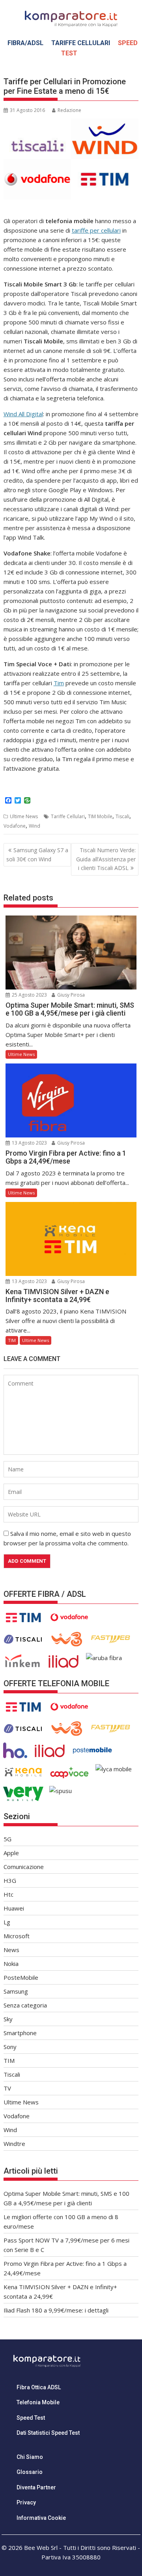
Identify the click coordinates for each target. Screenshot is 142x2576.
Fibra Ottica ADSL (39, 2387)
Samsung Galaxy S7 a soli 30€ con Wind (37, 854)
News (11, 1950)
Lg (7, 1922)
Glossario (30, 2472)
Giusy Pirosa (70, 995)
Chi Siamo (30, 2457)
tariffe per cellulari (96, 230)
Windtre (14, 2144)
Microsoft (17, 1936)
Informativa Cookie (41, 2518)
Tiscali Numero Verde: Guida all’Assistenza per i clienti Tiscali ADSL (106, 859)
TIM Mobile (100, 816)
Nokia (11, 1964)
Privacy (26, 2502)
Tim (59, 683)
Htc (8, 1894)
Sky (8, 2019)
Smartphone (20, 2033)
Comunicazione (24, 1867)
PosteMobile (21, 1977)
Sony (10, 2047)
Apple (11, 1853)
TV (7, 2088)
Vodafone (15, 826)
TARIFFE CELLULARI (81, 43)
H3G (10, 1880)
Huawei (14, 1908)
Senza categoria (25, 2005)
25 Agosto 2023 (29, 995)
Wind (35, 826)
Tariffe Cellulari (68, 816)
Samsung (16, 1991)
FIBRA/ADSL (25, 43)
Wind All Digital (23, 414)
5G (7, 1839)
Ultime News (24, 816)
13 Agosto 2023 (29, 1143)
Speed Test (31, 2418)
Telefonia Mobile (38, 2402)
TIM (12, 1340)
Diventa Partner (36, 2487)
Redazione (69, 110)
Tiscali (122, 816)
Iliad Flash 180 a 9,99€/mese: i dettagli (56, 2310)
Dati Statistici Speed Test (48, 2433)
